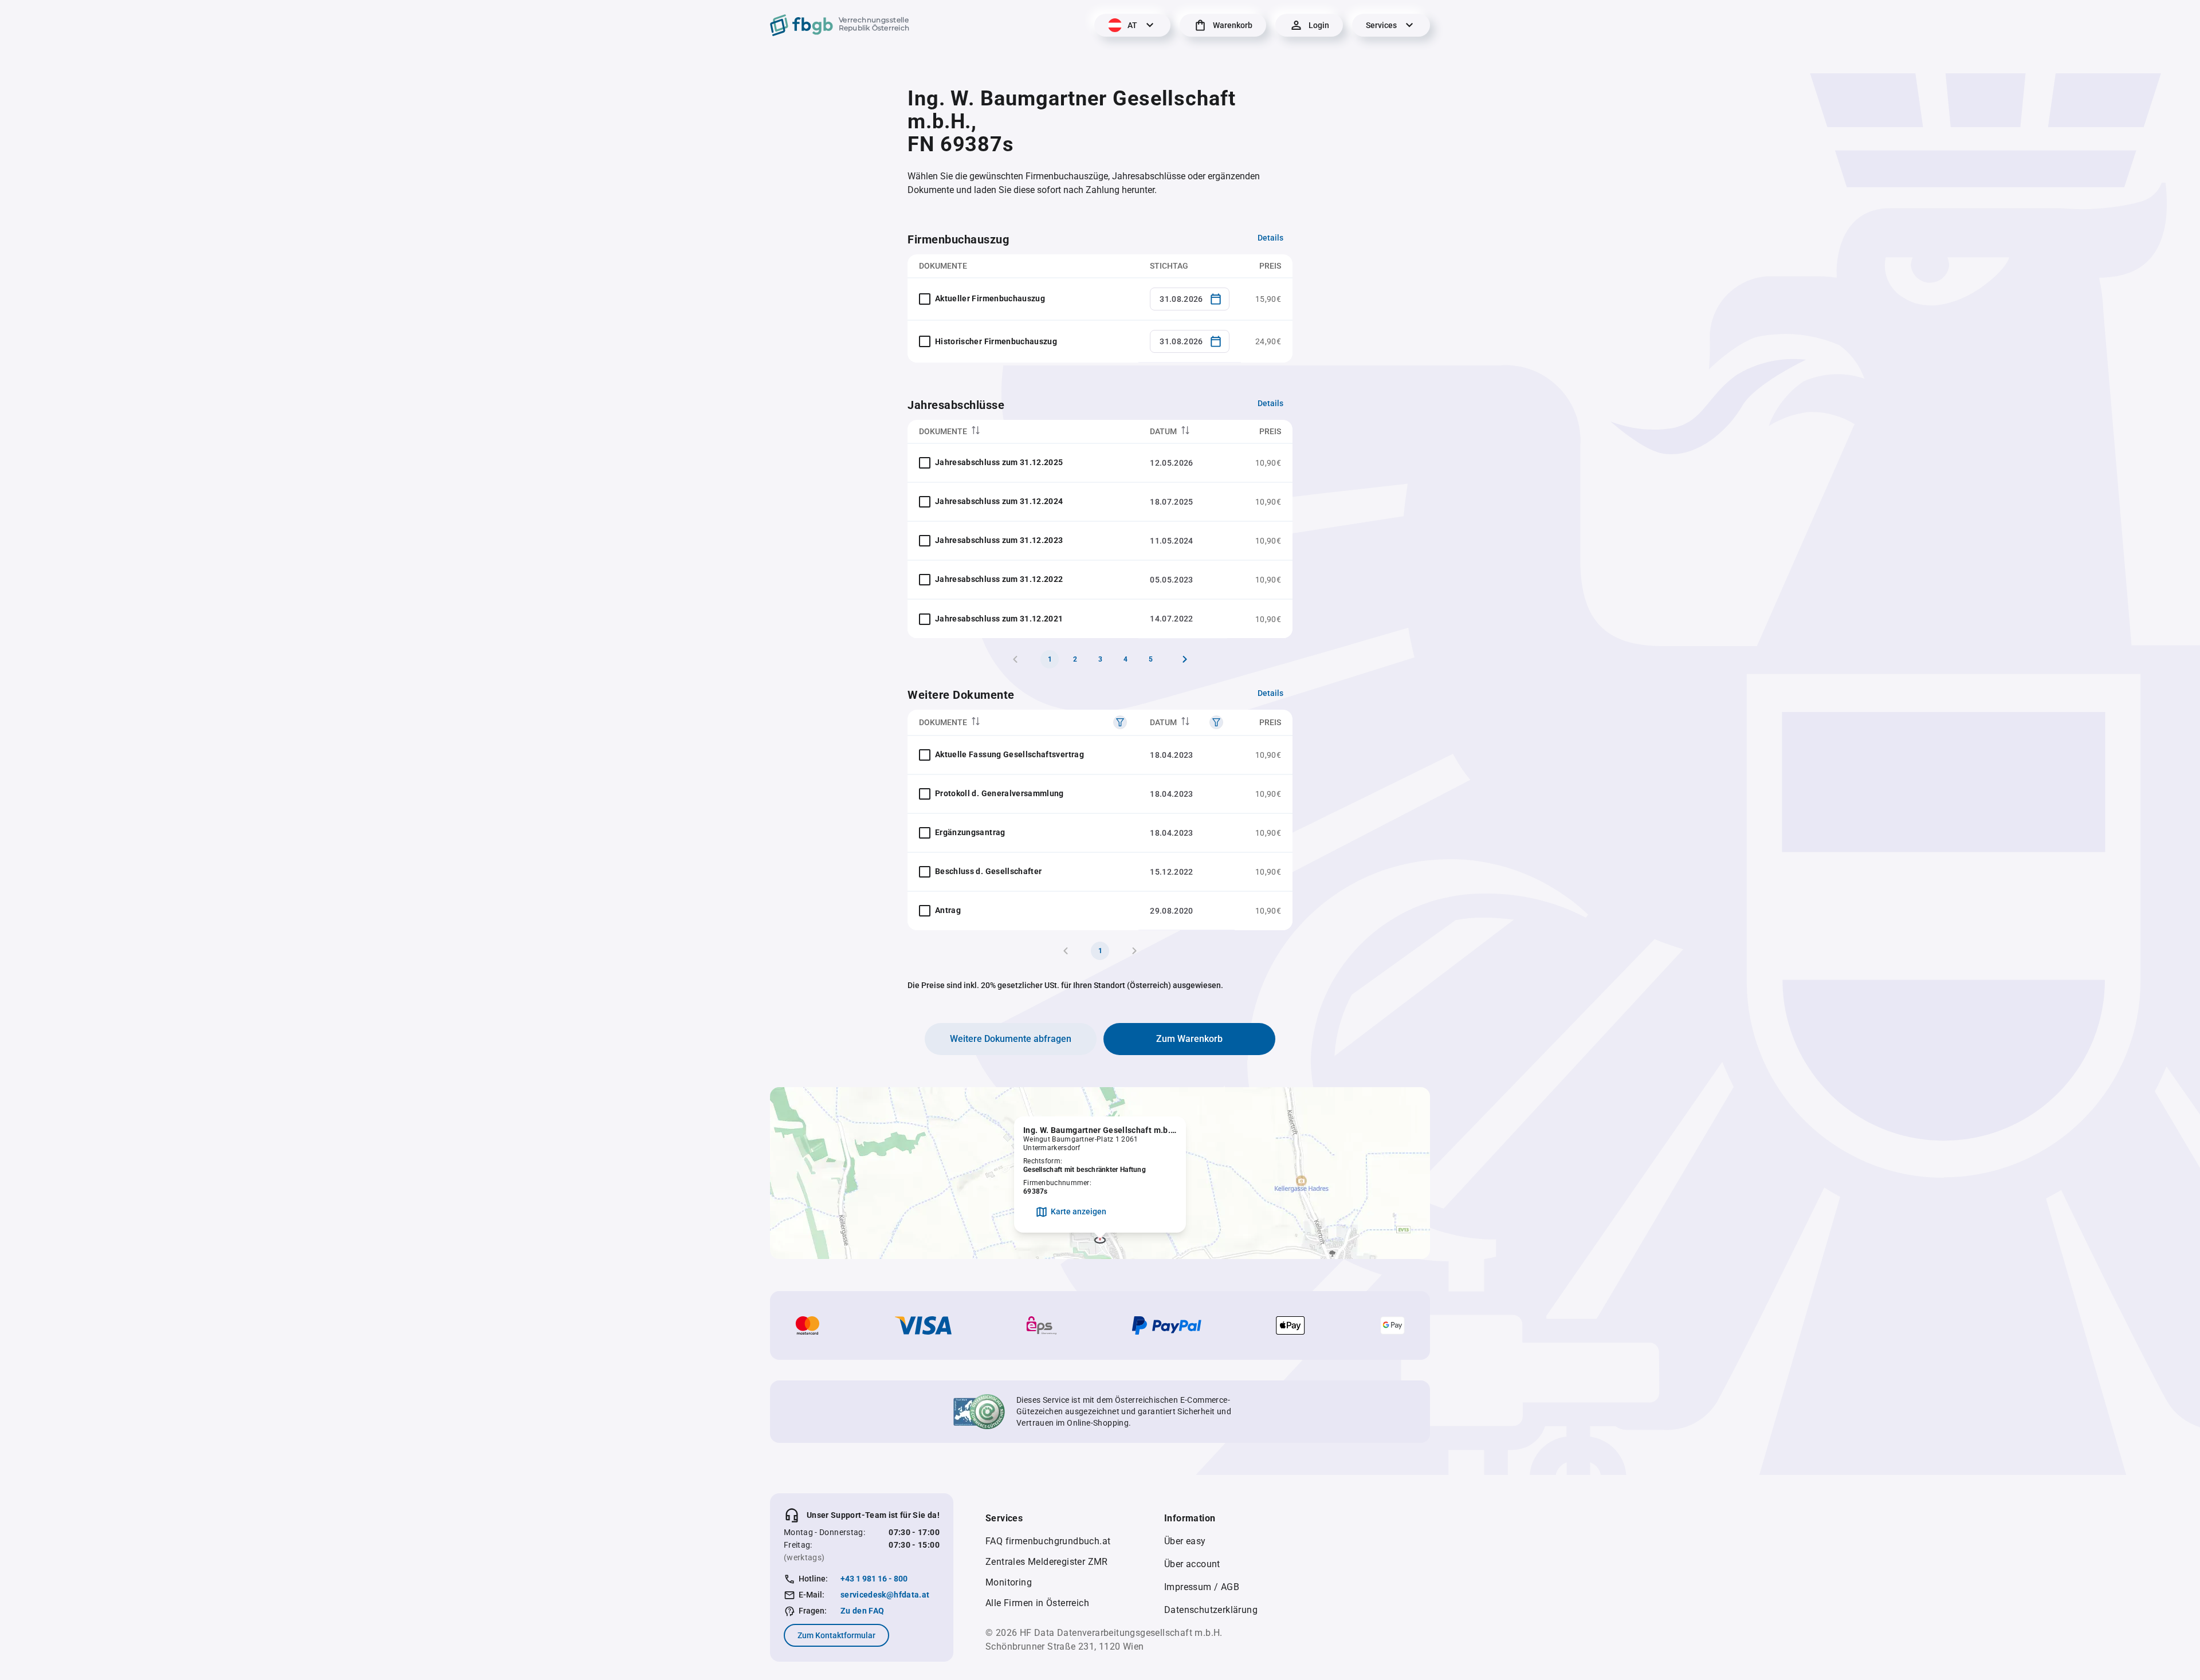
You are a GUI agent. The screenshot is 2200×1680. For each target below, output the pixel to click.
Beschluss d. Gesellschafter (988, 871)
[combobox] (1190, 299)
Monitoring (1009, 1582)
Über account (1192, 1564)
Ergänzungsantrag (970, 832)
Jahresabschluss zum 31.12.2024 (999, 501)
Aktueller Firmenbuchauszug (990, 298)
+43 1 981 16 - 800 (874, 1579)
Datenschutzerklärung (1211, 1610)
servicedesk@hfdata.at (885, 1595)
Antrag (948, 910)
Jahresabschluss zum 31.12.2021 (999, 619)
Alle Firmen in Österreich (1037, 1603)
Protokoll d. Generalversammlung (999, 793)
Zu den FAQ (863, 1611)
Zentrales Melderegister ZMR (1047, 1562)
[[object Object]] (1120, 722)
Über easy (1185, 1541)
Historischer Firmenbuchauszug (996, 341)
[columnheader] (1023, 432)
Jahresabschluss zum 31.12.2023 (999, 540)
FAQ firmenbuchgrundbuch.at (1048, 1541)
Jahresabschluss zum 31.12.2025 (999, 462)
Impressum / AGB (1202, 1587)
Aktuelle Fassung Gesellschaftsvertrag (1009, 754)
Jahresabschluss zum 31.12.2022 (999, 579)
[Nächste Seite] (1185, 659)
